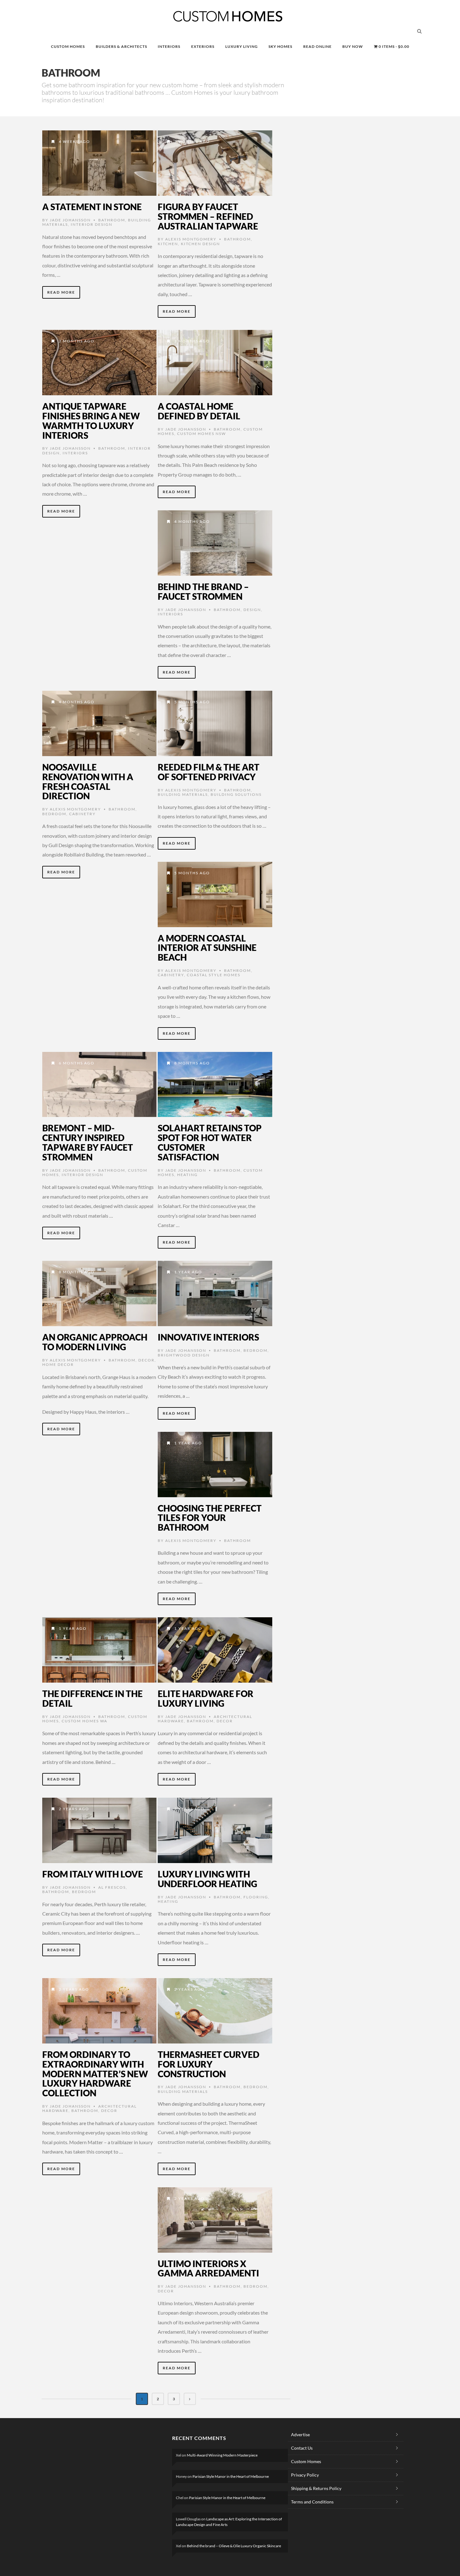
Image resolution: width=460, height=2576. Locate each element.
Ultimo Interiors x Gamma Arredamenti (208, 2268)
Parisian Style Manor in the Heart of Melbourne (231, 2476)
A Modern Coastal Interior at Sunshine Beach (207, 948)
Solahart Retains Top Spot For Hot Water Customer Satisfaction (210, 1142)
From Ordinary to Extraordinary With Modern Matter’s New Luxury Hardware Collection (95, 2074)
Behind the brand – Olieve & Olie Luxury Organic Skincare (234, 2546)
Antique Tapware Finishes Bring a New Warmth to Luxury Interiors (91, 421)
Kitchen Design (200, 244)
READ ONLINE (317, 46)
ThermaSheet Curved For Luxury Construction (209, 2064)
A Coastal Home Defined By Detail (199, 411)
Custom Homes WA (84, 1721)
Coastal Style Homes (214, 975)
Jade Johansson (70, 220)
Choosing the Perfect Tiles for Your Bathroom (210, 1518)
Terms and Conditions (312, 2502)
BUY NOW (353, 46)
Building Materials (183, 794)
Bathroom (112, 220)
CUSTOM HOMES (68, 46)
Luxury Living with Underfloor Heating (207, 1879)
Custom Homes (306, 2461)
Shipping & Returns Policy (316, 2488)
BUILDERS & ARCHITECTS (121, 46)
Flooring (256, 1897)
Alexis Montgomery (191, 239)
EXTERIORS (203, 46)
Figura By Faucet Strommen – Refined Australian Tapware (208, 216)
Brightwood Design (184, 1355)
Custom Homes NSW (202, 434)
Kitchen (168, 244)
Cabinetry (82, 814)
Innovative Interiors (208, 1337)
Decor (146, 1360)
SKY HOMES (280, 46)
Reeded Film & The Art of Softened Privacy (209, 772)
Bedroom (54, 814)
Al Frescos (112, 1887)
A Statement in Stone (92, 207)
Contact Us (302, 2448)
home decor (58, 1364)
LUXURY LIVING (242, 46)
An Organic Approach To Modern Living (95, 1342)
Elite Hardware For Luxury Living (206, 1698)
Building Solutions (236, 794)
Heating (187, 1175)
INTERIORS (169, 46)
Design (252, 610)
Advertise (300, 2435)
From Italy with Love (93, 1874)
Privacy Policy (305, 2475)
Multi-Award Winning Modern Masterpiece (222, 2455)
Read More (61, 292)
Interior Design (92, 224)
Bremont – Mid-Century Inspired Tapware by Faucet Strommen (88, 1142)
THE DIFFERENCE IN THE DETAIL (92, 1698)
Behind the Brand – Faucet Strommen (203, 591)
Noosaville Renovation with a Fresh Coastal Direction (88, 781)
